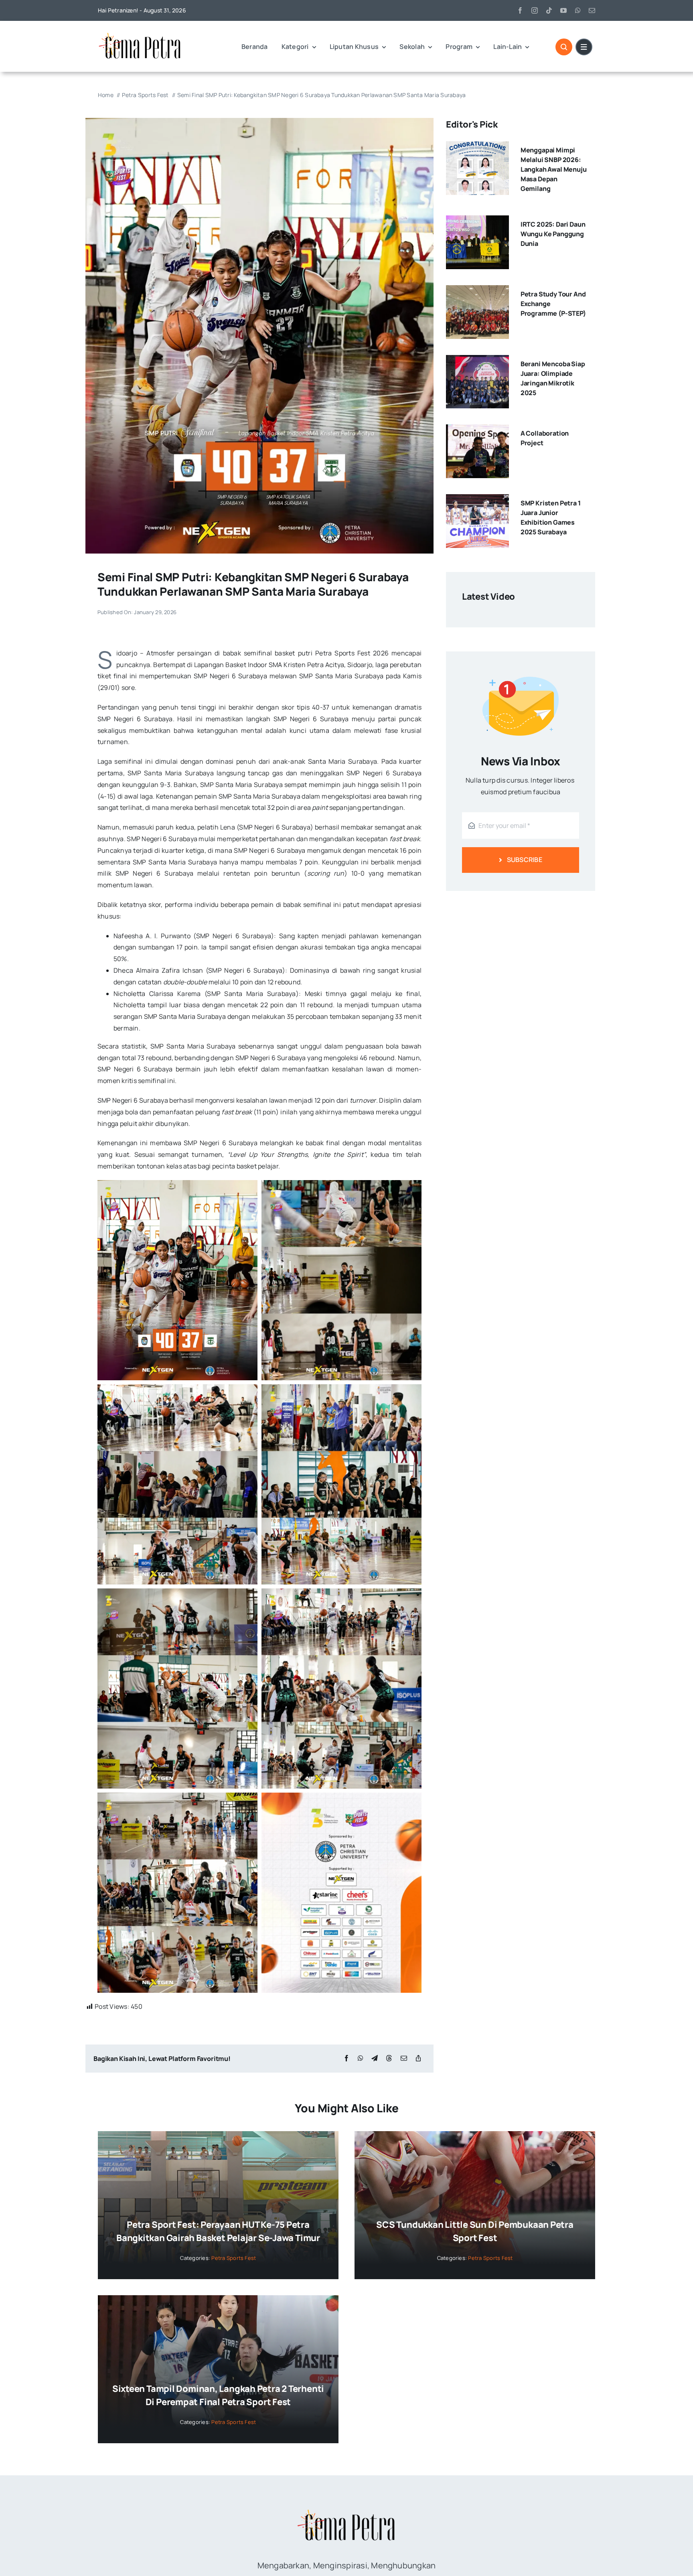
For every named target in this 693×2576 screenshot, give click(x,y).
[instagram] (535, 10)
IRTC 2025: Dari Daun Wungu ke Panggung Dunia (553, 234)
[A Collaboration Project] (477, 430)
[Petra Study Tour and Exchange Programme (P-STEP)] (477, 291)
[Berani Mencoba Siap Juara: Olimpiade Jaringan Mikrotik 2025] (477, 361)
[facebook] (520, 10)
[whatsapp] (578, 10)
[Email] (404, 2058)
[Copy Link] (418, 2058)
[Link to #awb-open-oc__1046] (564, 47)
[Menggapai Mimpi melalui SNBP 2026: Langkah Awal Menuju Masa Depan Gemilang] (477, 147)
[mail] (592, 10)
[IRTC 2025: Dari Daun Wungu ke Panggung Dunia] (477, 221)
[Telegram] (375, 2058)
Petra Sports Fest (234, 2258)
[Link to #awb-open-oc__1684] (584, 47)
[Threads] (389, 2058)
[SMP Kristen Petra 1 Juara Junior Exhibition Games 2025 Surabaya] (477, 500)
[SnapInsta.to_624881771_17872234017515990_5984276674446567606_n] (259, 121)
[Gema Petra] (140, 34)
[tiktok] (549, 10)
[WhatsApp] (361, 2058)
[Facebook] (346, 2058)
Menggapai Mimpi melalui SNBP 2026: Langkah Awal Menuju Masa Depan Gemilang (554, 169)
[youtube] (563, 10)
